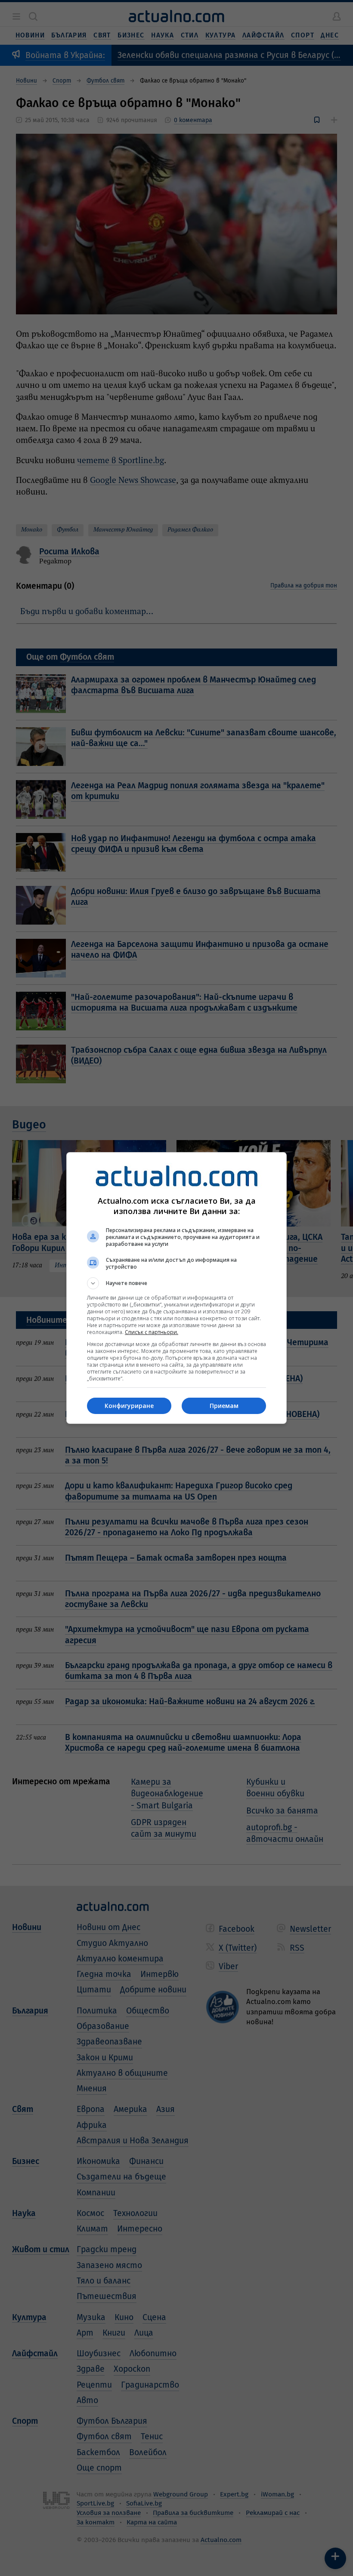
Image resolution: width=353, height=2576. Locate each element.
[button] (176, 1283)
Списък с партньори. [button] (152, 1332)
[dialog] (176, 1288)
